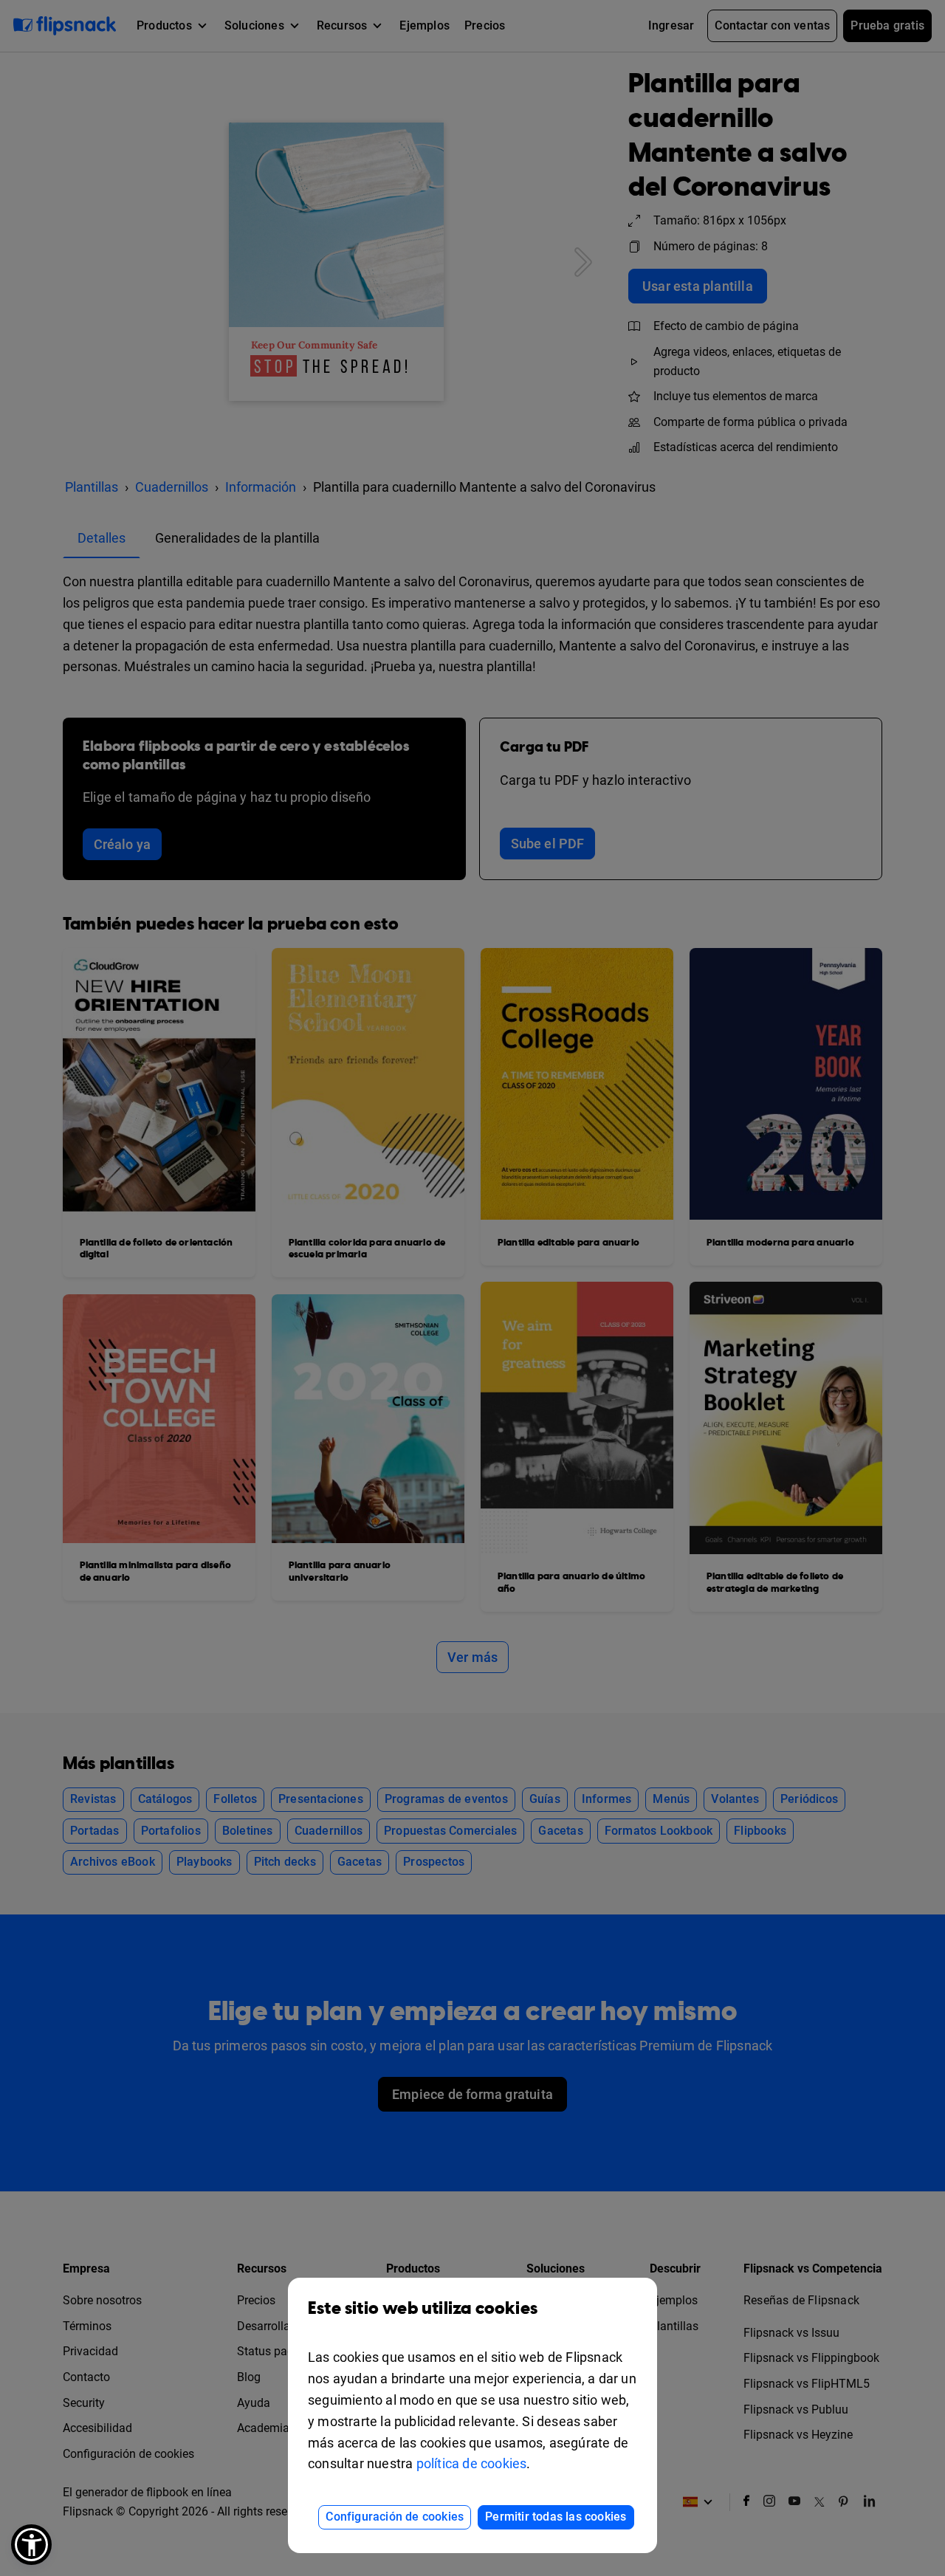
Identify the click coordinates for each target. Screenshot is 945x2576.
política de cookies (472, 2463)
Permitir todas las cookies (556, 2517)
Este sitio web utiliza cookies (423, 2309)
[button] (31, 2545)
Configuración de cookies (395, 2517)
